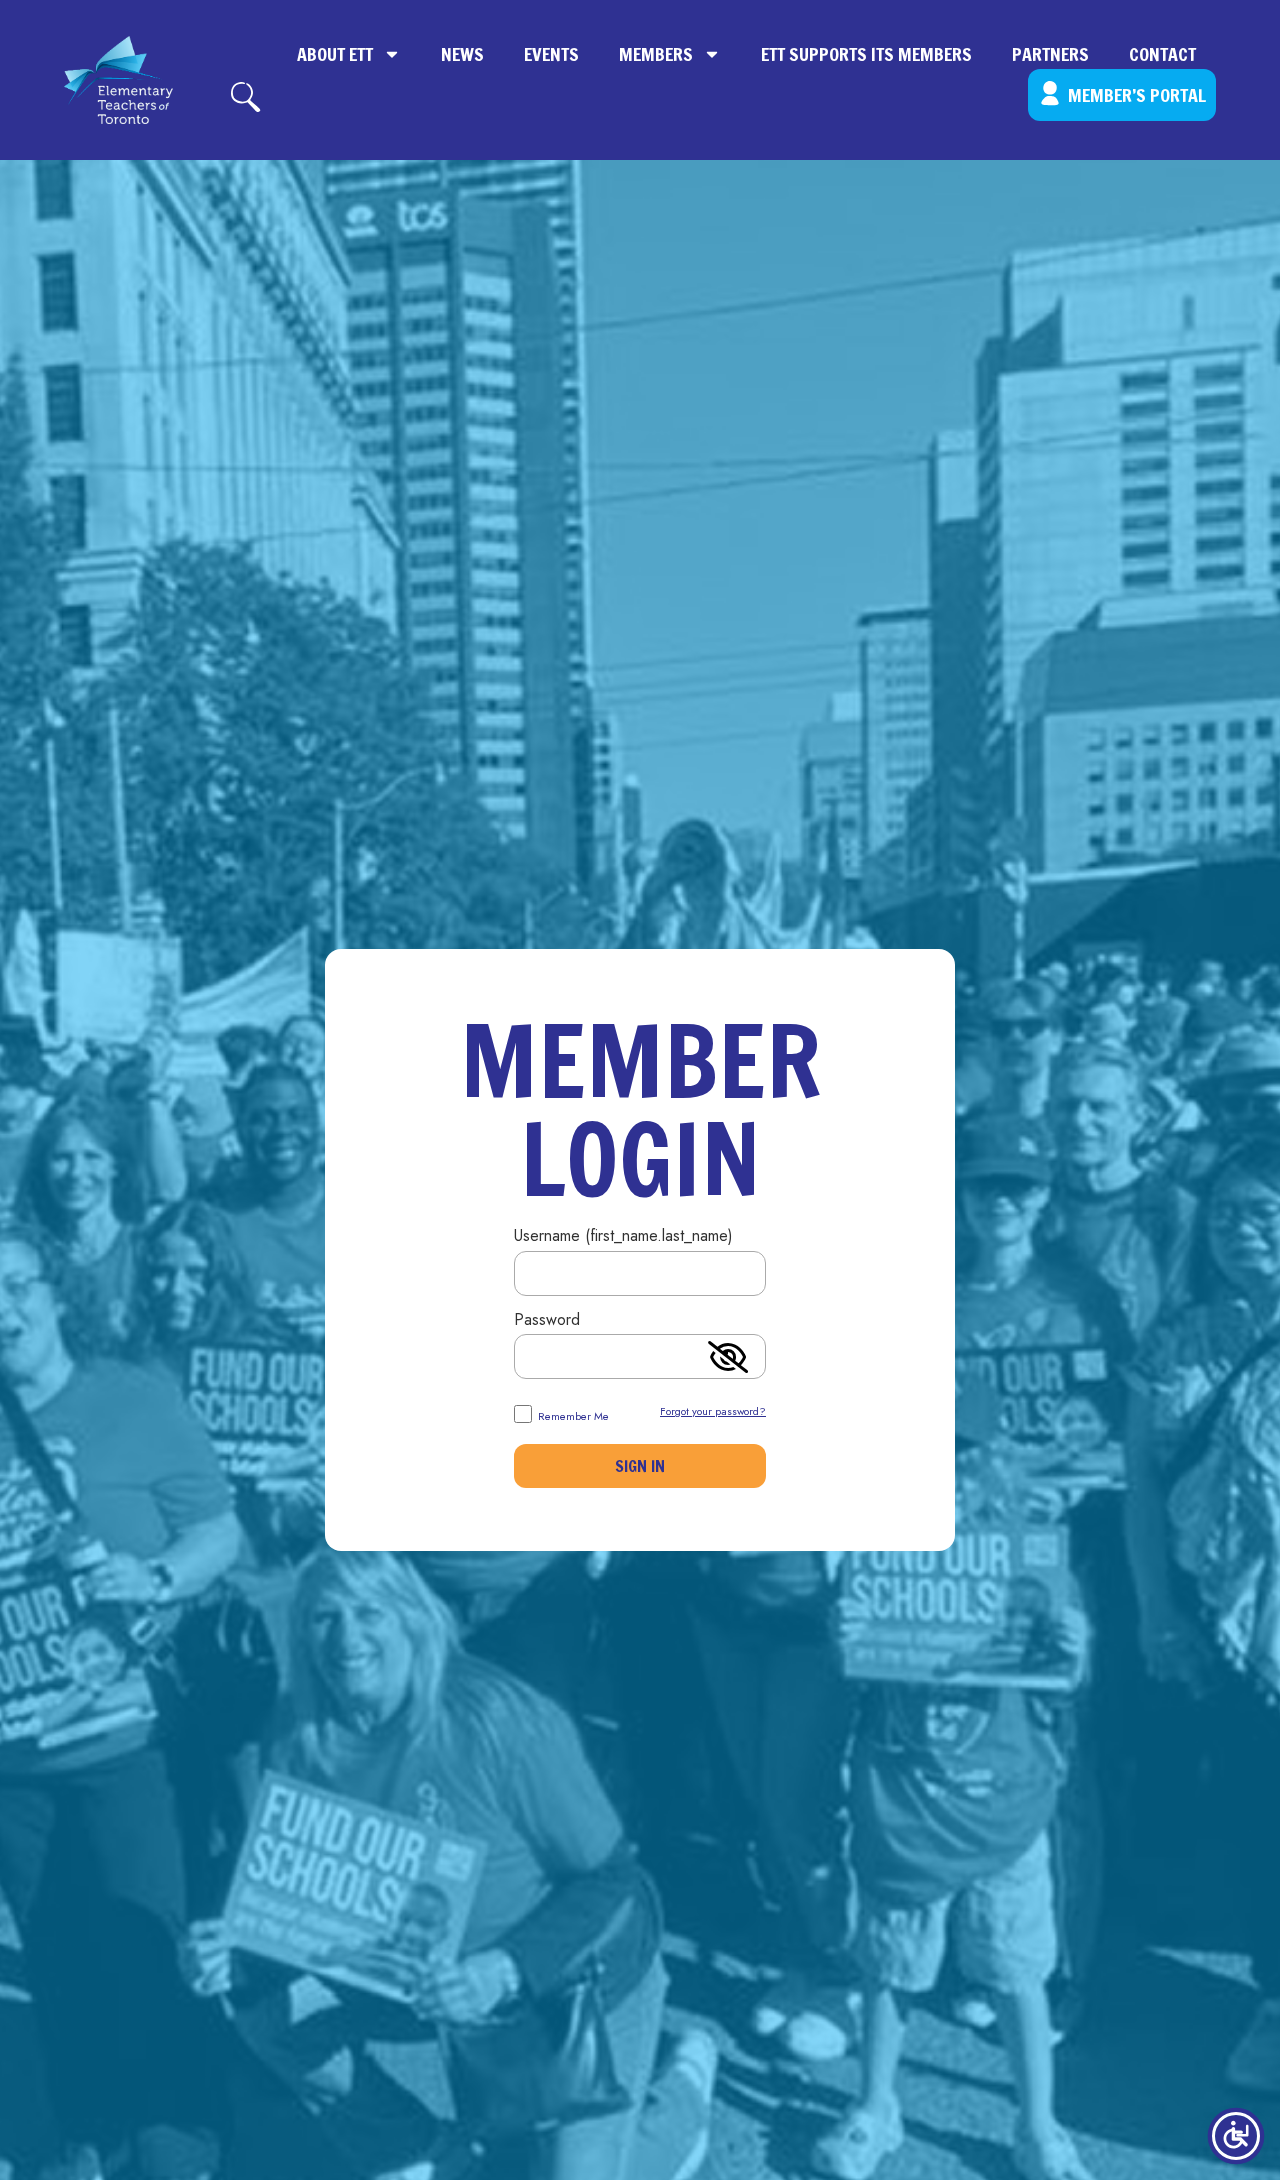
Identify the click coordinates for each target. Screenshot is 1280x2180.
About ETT (335, 54)
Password (547, 1321)
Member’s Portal (1137, 95)
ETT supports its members (866, 54)
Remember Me (572, 1415)
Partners (1050, 54)
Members (656, 54)
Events (551, 54)
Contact (1162, 54)
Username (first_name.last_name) (623, 1237)
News (462, 54)
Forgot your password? (713, 1411)
